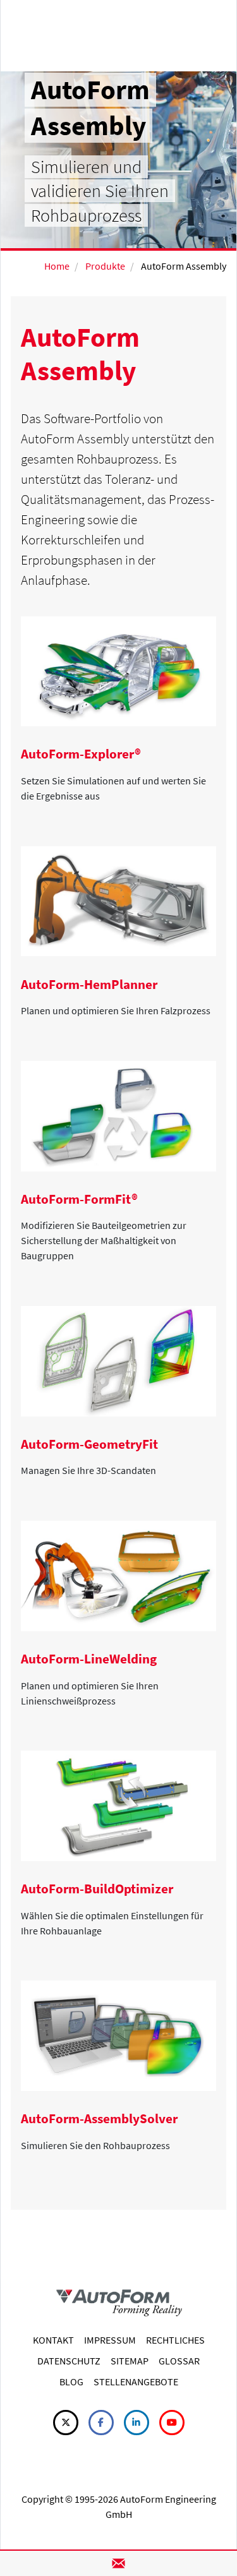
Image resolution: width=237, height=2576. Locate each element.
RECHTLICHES (175, 2340)
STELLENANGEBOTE (136, 2381)
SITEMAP (130, 2361)
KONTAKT (53, 2340)
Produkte (105, 266)
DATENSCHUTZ (69, 2361)
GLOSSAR (179, 2361)
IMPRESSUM (110, 2340)
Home (57, 266)
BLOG (71, 2381)
